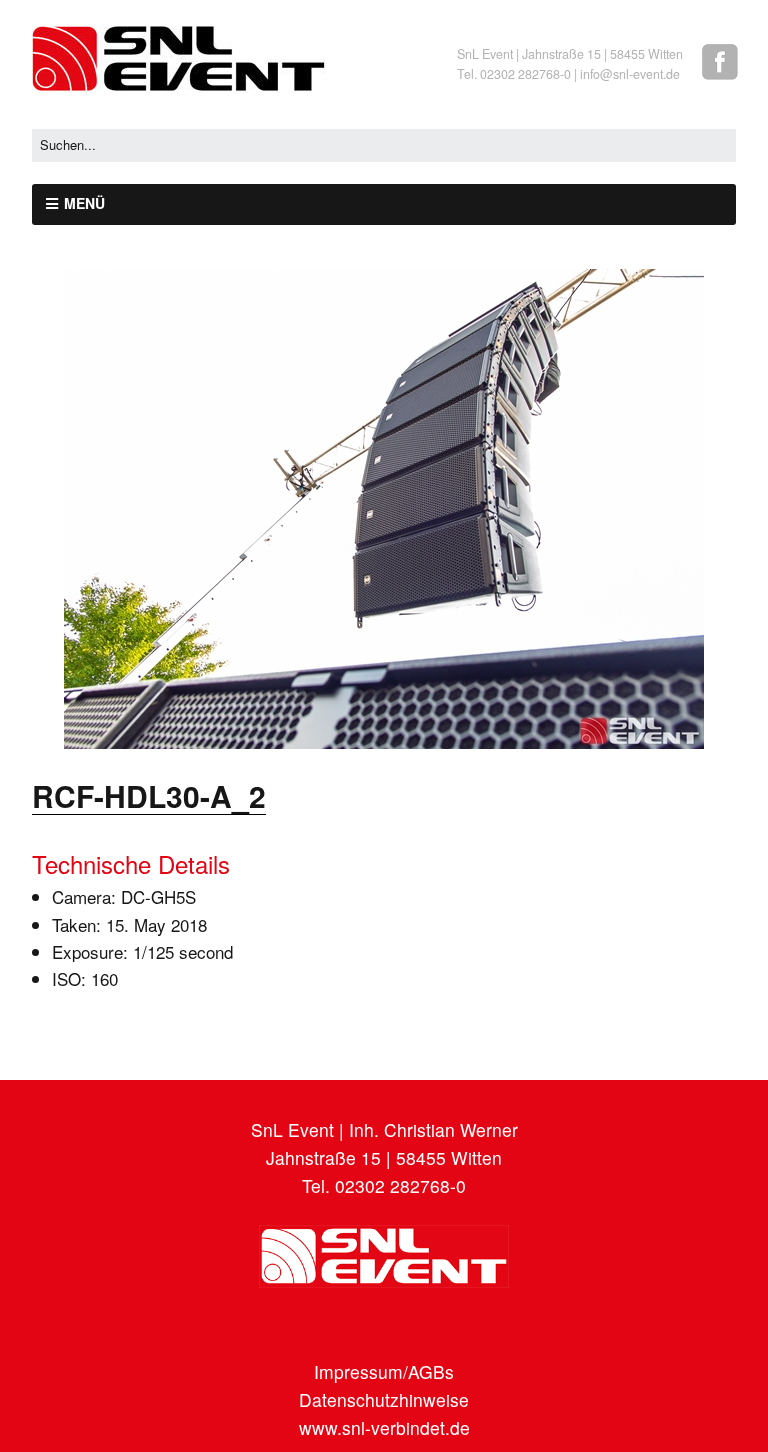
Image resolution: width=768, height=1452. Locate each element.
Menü (84, 203)
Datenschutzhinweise (384, 1399)
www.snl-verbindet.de (384, 1427)
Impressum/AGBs (384, 1371)
